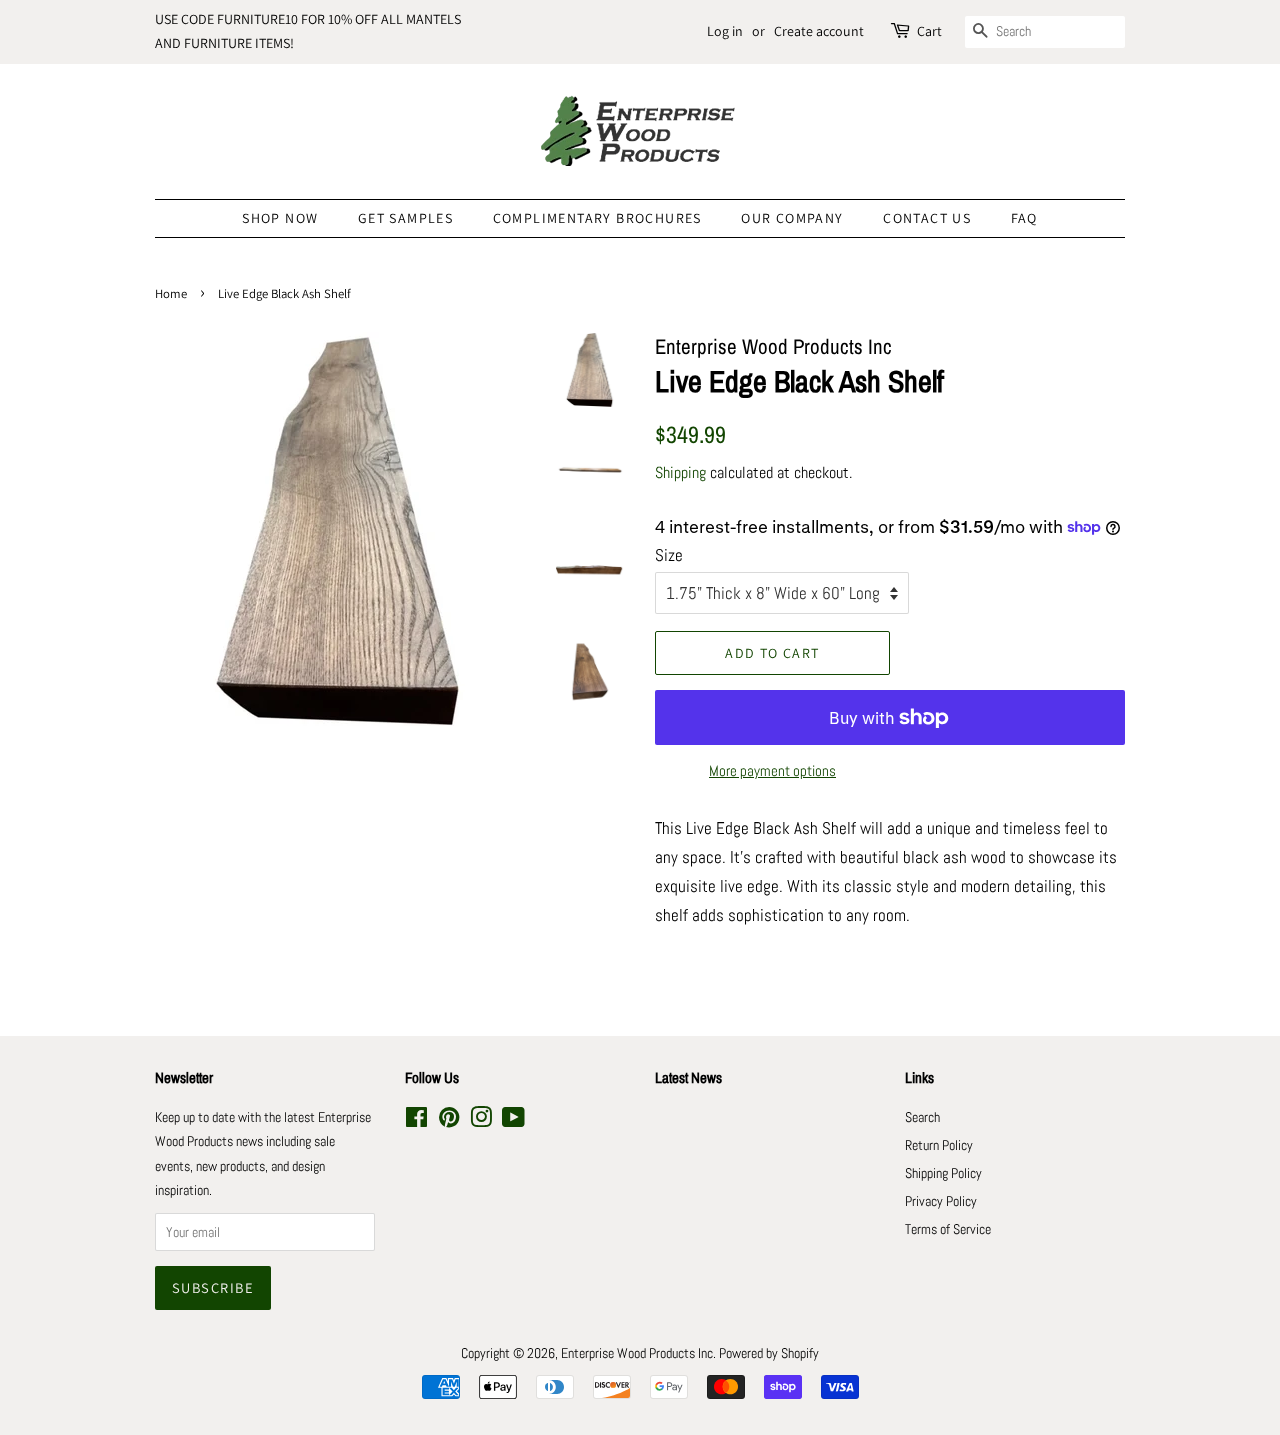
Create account (819, 31)
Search (922, 1117)
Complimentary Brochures (597, 218)
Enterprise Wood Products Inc (637, 1353)
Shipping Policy (943, 1173)
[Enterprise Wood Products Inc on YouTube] (513, 1121)
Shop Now (280, 218)
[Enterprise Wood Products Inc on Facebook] (416, 1121)
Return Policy (939, 1145)
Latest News (688, 1077)
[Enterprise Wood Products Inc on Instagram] (481, 1121)
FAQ (1024, 218)
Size (669, 555)
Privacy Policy (941, 1201)
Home (171, 293)
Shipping (680, 472)
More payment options (772, 770)
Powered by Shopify (769, 1353)
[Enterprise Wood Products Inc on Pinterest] (449, 1121)
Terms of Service (948, 1229)
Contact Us (927, 218)
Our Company (792, 218)
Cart (929, 31)
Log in (725, 31)
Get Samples (405, 218)
